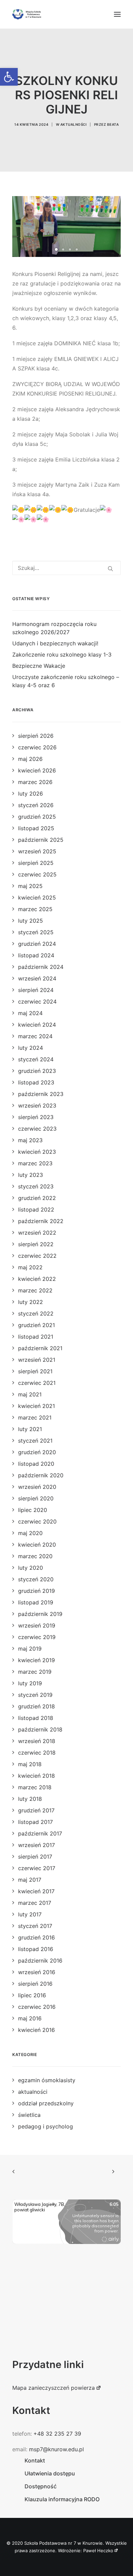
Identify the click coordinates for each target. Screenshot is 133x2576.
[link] (9, 77)
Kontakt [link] (35, 2460)
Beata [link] (113, 124)
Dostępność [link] (41, 2486)
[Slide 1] (56, 249)
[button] (117, 14)
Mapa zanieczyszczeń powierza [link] (54, 2388)
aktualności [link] (74, 124)
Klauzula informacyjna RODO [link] (62, 2499)
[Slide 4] (77, 249)
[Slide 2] (63, 249)
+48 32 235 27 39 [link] (57, 2434)
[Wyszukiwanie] (66, 568)
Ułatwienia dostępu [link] (50, 2473)
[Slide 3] (70, 249)
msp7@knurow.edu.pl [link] (56, 2449)
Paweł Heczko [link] (98, 2551)
